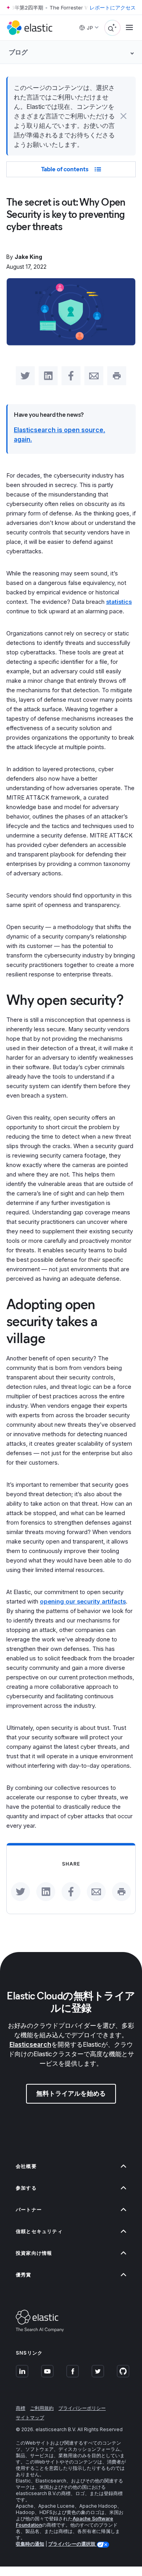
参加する (26, 2188)
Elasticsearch (30, 2044)
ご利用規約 (42, 2408)
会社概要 (26, 2166)
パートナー (29, 2210)
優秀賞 (24, 2275)
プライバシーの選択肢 (72, 2544)
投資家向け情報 (34, 2253)
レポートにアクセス (113, 7)
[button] (123, 116)
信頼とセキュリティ (39, 2231)
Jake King (28, 257)
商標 (21, 2408)
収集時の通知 (30, 2544)
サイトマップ (30, 2418)
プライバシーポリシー (82, 2408)
